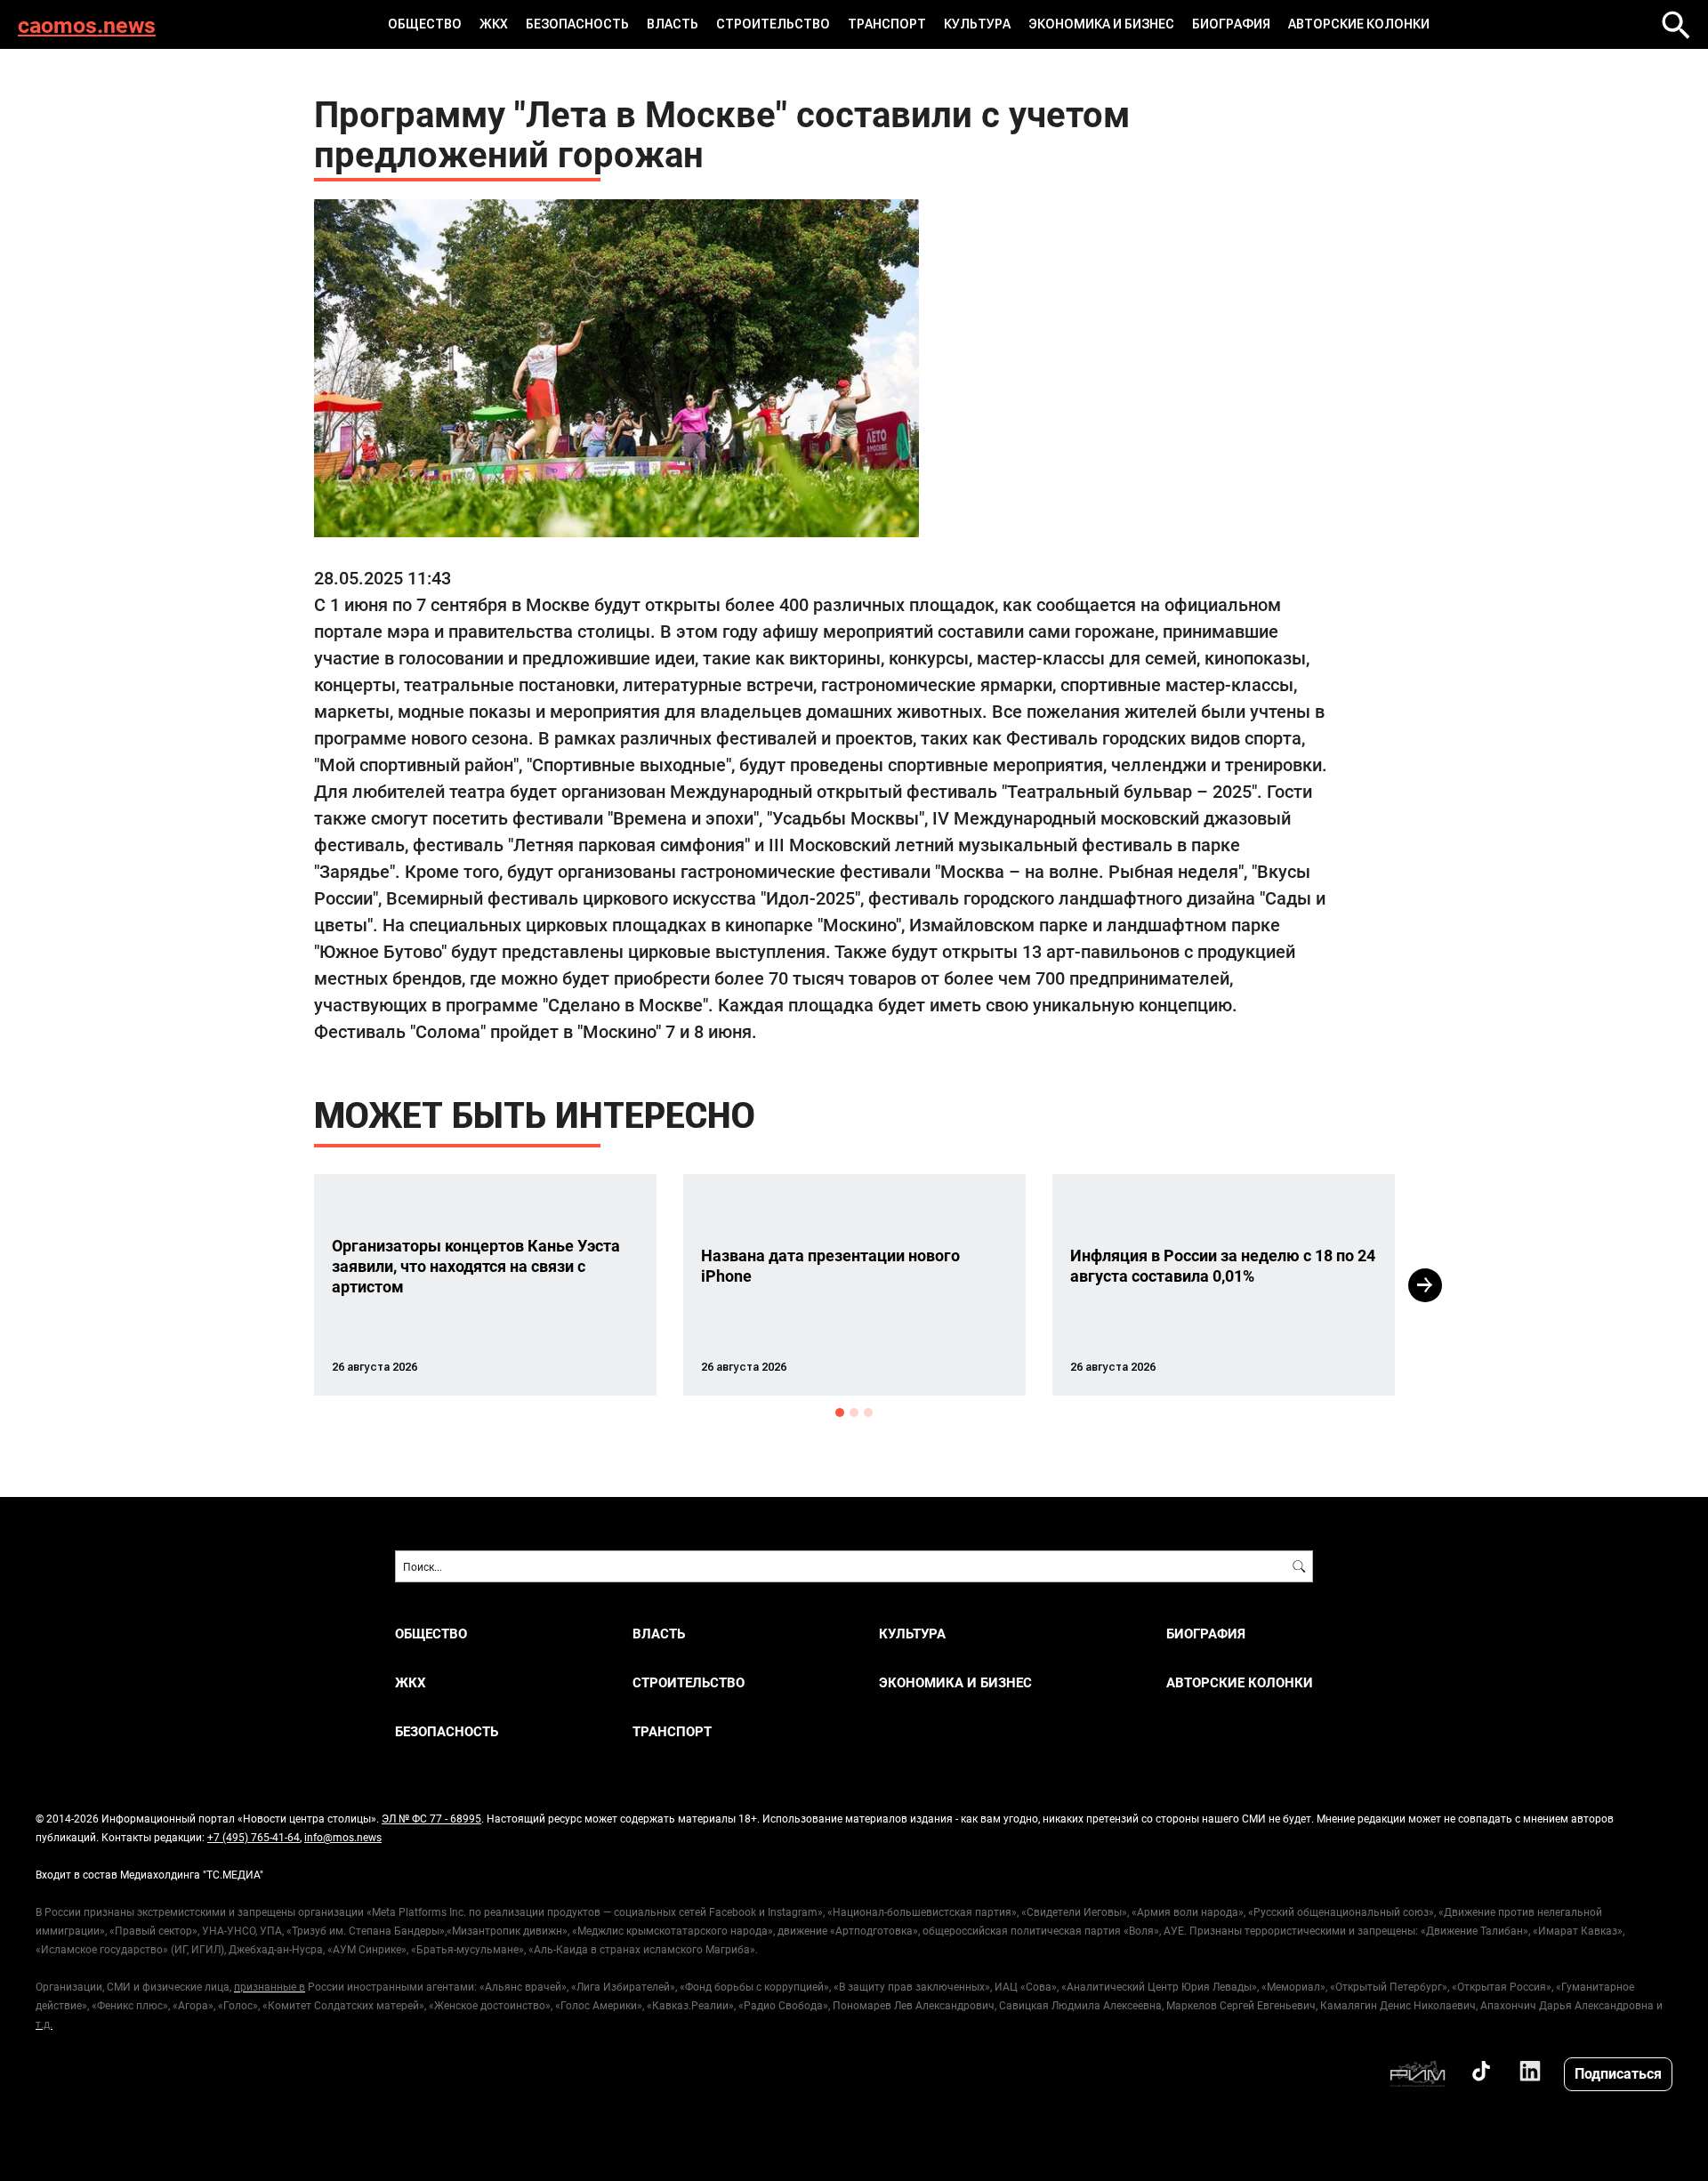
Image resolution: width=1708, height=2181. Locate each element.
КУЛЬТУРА (977, 24)
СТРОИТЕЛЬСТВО (773, 24)
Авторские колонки (1359, 24)
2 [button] (854, 1412)
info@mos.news (343, 1837)
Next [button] (1425, 1285)
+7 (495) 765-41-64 (254, 1837)
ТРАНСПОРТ (887, 24)
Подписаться (1618, 2073)
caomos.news (87, 24)
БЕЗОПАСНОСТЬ (577, 24)
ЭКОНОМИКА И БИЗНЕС (1101, 24)
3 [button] (868, 1412)
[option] (485, 1285)
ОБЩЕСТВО (425, 24)
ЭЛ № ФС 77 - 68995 (431, 1818)
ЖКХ (494, 24)
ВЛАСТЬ (673, 24)
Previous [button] (282, 1285)
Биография (1231, 24)
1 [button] (840, 1412)
